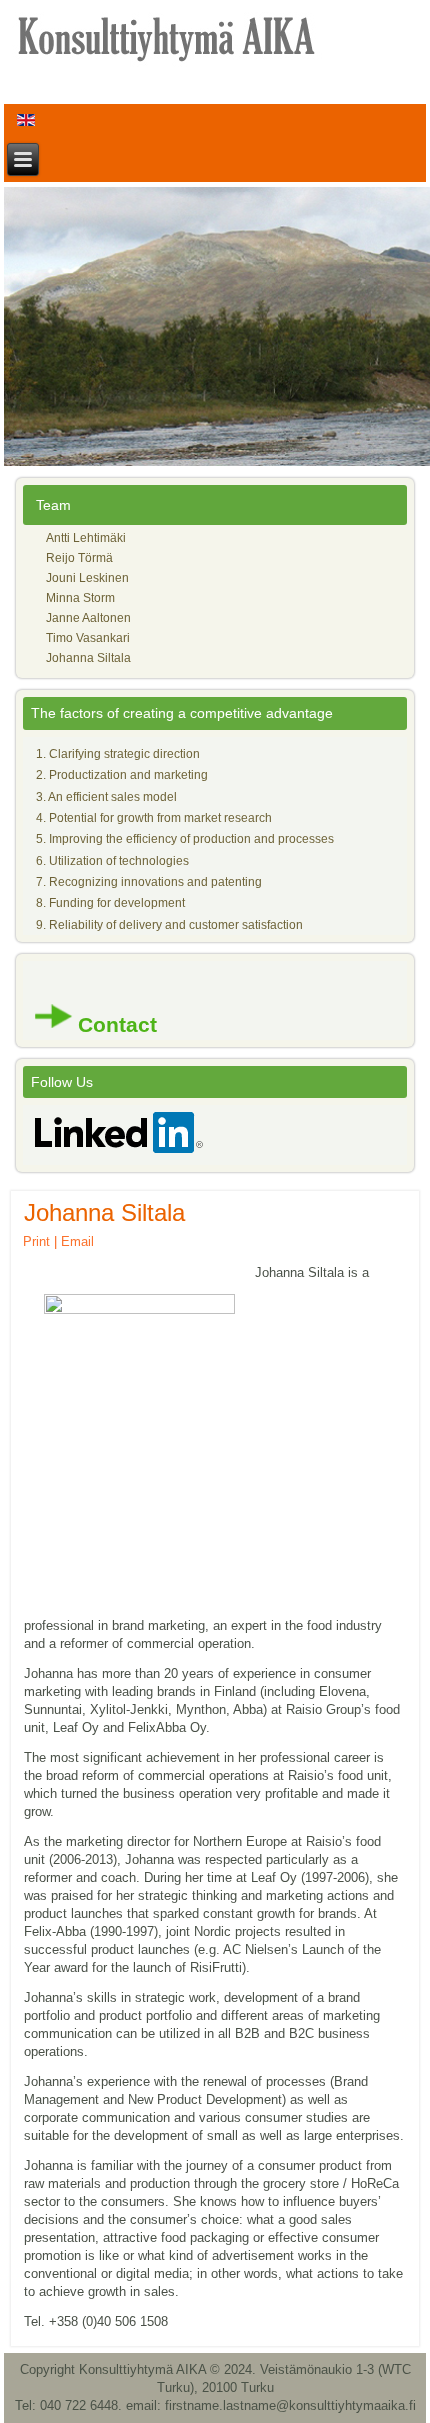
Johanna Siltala (88, 658)
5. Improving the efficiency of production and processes (185, 839)
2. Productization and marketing (122, 775)
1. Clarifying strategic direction (118, 754)
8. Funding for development (110, 903)
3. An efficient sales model (106, 797)
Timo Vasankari (88, 638)
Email (77, 1241)
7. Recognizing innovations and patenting (149, 882)
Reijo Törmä (79, 558)
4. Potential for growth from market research (154, 818)
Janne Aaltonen (88, 618)
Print (36, 1241)
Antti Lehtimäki (86, 538)
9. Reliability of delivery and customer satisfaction (169, 925)
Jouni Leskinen (87, 578)
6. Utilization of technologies (112, 861)
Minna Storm (80, 598)
